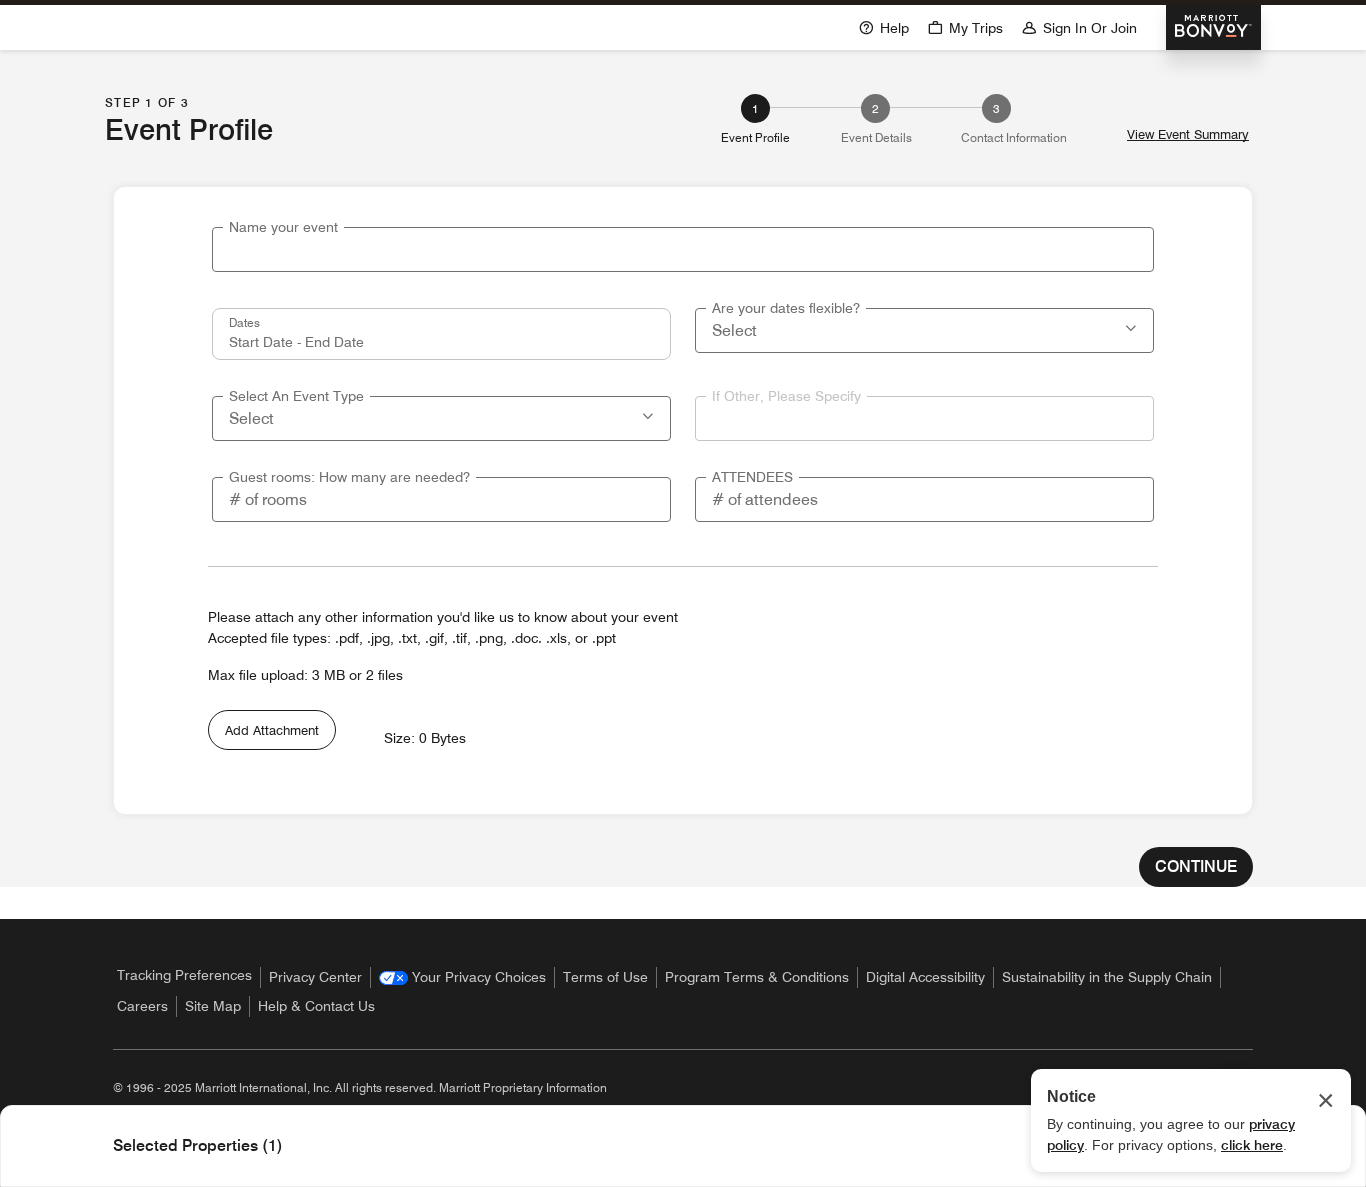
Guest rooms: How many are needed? (349, 477)
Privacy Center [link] (315, 977)
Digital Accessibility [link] (925, 977)
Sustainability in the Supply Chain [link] (1107, 977)
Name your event (283, 227)
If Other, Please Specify (786, 396)
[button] (1133, 326)
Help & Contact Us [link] (316, 1006)
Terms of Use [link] (605, 977)
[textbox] (683, 249)
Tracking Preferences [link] (184, 975)
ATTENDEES (752, 477)
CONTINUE (1196, 866)
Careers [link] (142, 1006)
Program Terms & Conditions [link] (757, 977)
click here (1252, 1145)
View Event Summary (1188, 134)
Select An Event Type (296, 396)
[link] (462, 977)
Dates (244, 322)
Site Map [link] (213, 1006)
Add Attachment (272, 730)
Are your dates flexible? (786, 308)
